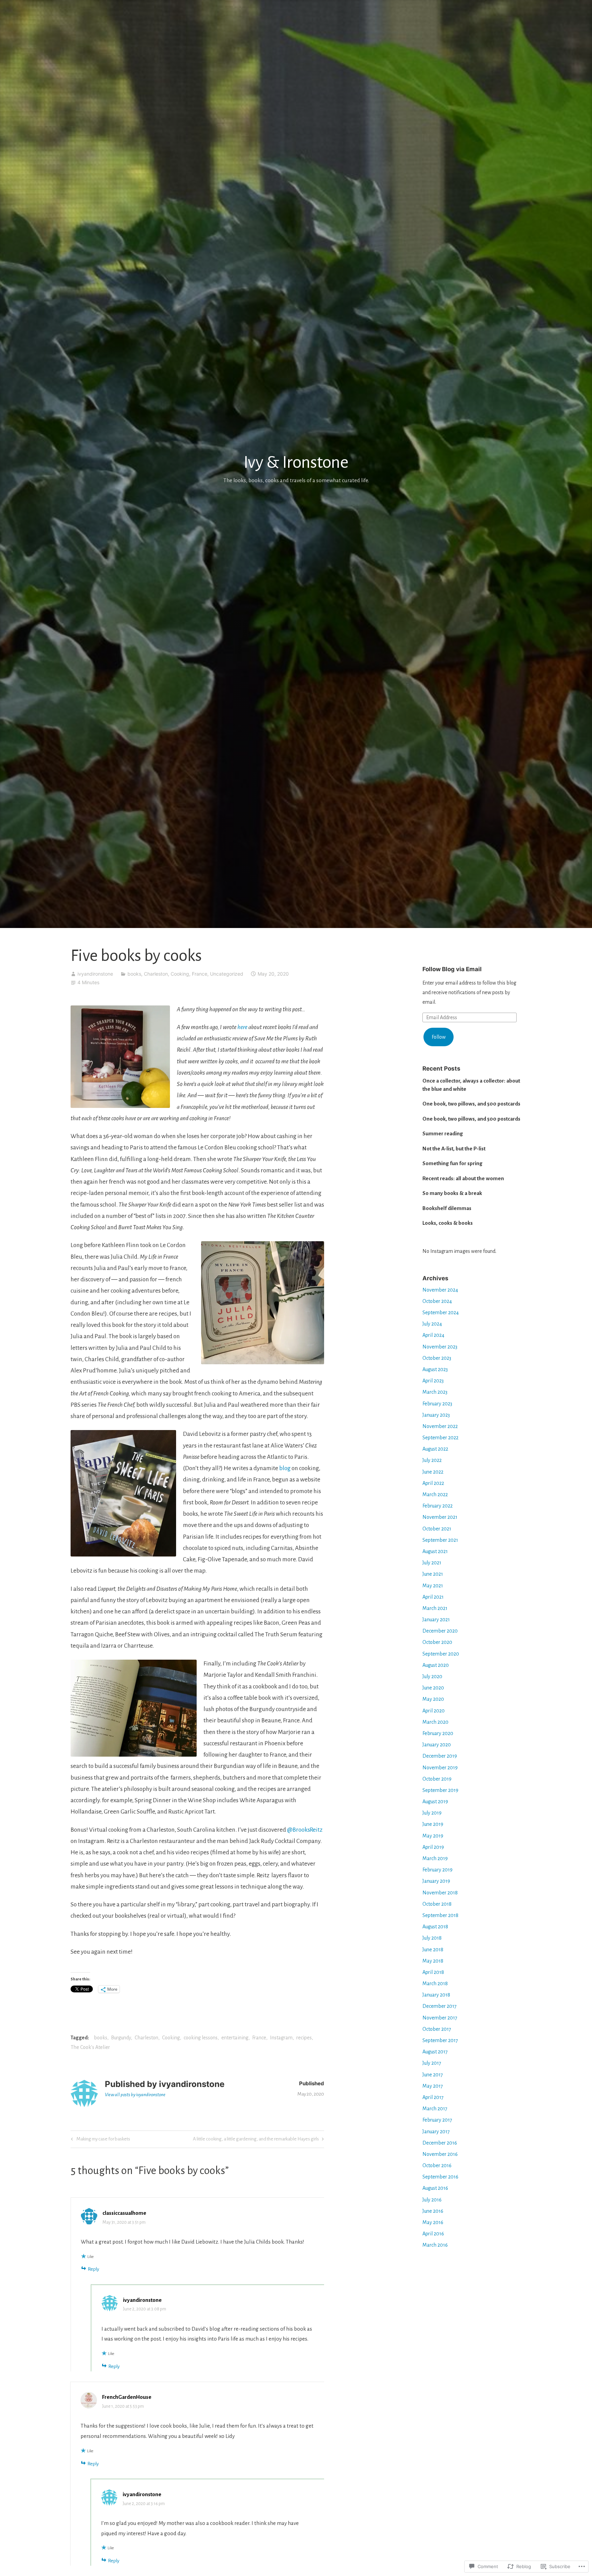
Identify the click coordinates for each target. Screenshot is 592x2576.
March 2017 (435, 2109)
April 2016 (433, 2234)
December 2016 (440, 2143)
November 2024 (440, 1290)
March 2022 (435, 1494)
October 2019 (437, 1779)
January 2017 (436, 2132)
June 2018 (433, 1950)
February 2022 (437, 1506)
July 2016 (432, 2200)
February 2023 (437, 1404)
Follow (439, 1037)
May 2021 (433, 1586)
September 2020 (441, 1654)
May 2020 (433, 1699)
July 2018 (432, 1938)
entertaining (235, 2038)
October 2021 (437, 1529)
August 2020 (436, 1665)
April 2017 (433, 2097)
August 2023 (435, 1369)
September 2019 (440, 1790)
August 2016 (435, 2188)
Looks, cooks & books (448, 1223)
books (134, 974)
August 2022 (435, 1449)
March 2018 (435, 1983)
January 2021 (436, 1620)
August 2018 (435, 1927)
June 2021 (433, 1574)
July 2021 (432, 1563)
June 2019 (433, 1824)
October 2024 (437, 1301)
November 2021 (440, 1517)
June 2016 (433, 2211)
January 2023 (436, 1415)
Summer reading (443, 1133)
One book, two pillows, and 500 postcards (471, 1104)
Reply (93, 2269)
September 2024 (441, 1313)
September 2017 (440, 2040)
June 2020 (433, 1688)
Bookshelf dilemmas (447, 1208)
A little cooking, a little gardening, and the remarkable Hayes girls (256, 2140)
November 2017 (440, 2018)
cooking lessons (201, 2038)
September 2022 (440, 1438)
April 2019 (433, 1847)
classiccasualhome (124, 2213)
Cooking (180, 974)
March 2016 (435, 2245)
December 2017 (440, 2006)
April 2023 (433, 1381)
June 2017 (433, 2075)
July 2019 (432, 1813)
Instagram (281, 2038)
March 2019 (435, 1858)
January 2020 (437, 1745)
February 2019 (437, 1870)
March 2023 (435, 1392)
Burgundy (121, 2038)
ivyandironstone (95, 974)
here (242, 1027)
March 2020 (435, 1722)
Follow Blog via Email (452, 969)
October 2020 (437, 1642)
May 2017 (433, 2086)
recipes (304, 2038)
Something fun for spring (452, 1163)
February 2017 (437, 2120)
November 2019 (440, 1768)
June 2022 (433, 1472)
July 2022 (432, 1460)
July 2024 (432, 1324)
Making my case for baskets (100, 2140)
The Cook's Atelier (90, 2047)
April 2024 (433, 1335)
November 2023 (440, 1347)
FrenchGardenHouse (127, 2397)
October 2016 (437, 2165)
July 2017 (432, 2063)
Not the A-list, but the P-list (454, 1149)
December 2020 (440, 1631)
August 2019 (435, 1802)
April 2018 (433, 1972)
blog (285, 1468)
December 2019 (440, 1756)
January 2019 (436, 1881)
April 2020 (434, 1711)
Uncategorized (227, 974)
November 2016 (440, 2154)
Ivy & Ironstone (296, 462)
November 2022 (440, 1426)
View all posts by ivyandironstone (135, 2095)
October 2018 (437, 1904)
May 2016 (433, 2222)
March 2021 (435, 1608)
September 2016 (440, 2177)
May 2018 (433, 1961)
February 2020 (438, 1733)
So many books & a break (452, 1193)
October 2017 (437, 2029)
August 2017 (435, 2052)
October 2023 (437, 1358)
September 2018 (440, 1915)
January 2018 (436, 1995)
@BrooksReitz (305, 1830)
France (200, 974)
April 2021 (433, 1597)
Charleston (156, 974)
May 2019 (433, 1836)
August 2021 (435, 1551)
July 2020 (432, 1676)
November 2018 (440, 1893)
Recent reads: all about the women (463, 1178)
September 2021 (440, 1540)
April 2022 (433, 1483)
